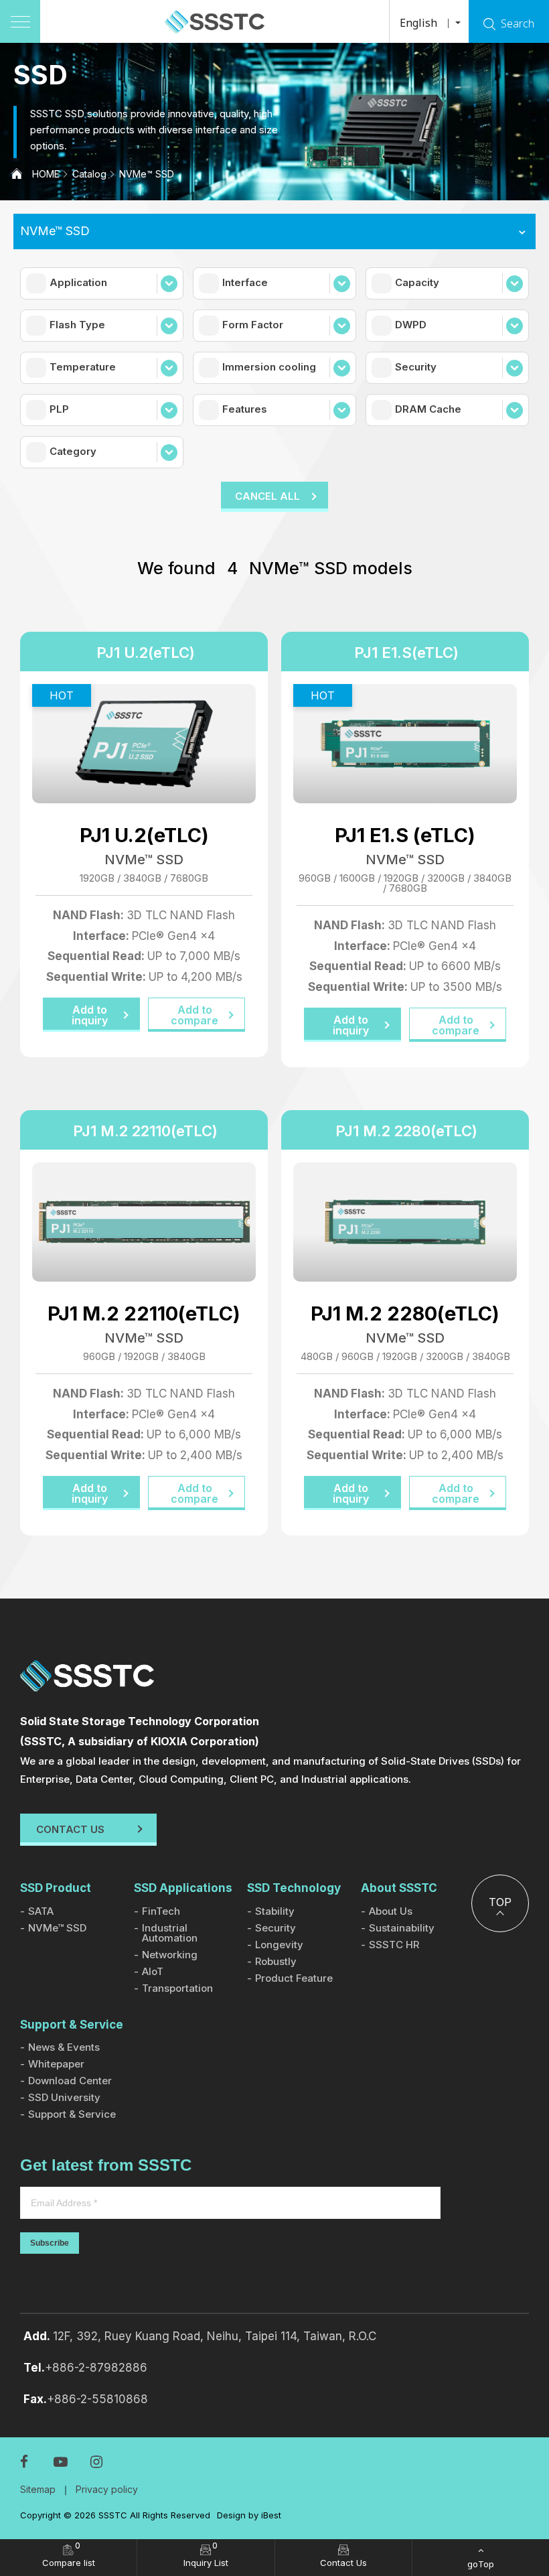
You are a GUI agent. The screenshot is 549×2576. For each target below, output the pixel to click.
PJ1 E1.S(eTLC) (406, 653)
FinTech (161, 1911)
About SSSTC (399, 1888)
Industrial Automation (170, 1933)
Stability (275, 1911)
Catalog (89, 174)
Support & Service (72, 2025)
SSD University (64, 2097)
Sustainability (402, 1928)
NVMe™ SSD (147, 174)
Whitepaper (56, 2064)
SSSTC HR (394, 1945)
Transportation (177, 1988)
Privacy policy (107, 2489)
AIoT (153, 1971)
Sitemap (38, 2489)
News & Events (64, 2047)
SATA (41, 1911)
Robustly (276, 1961)
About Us (391, 1911)
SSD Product (56, 1888)
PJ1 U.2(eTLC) (146, 653)
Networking (170, 1955)
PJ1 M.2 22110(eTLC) (145, 1131)
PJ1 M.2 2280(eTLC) (406, 1131)
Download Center (70, 2081)
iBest (271, 2515)
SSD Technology (294, 1888)
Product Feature (294, 1978)
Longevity (279, 1945)
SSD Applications (183, 1888)
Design (231, 2515)
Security (276, 1928)
